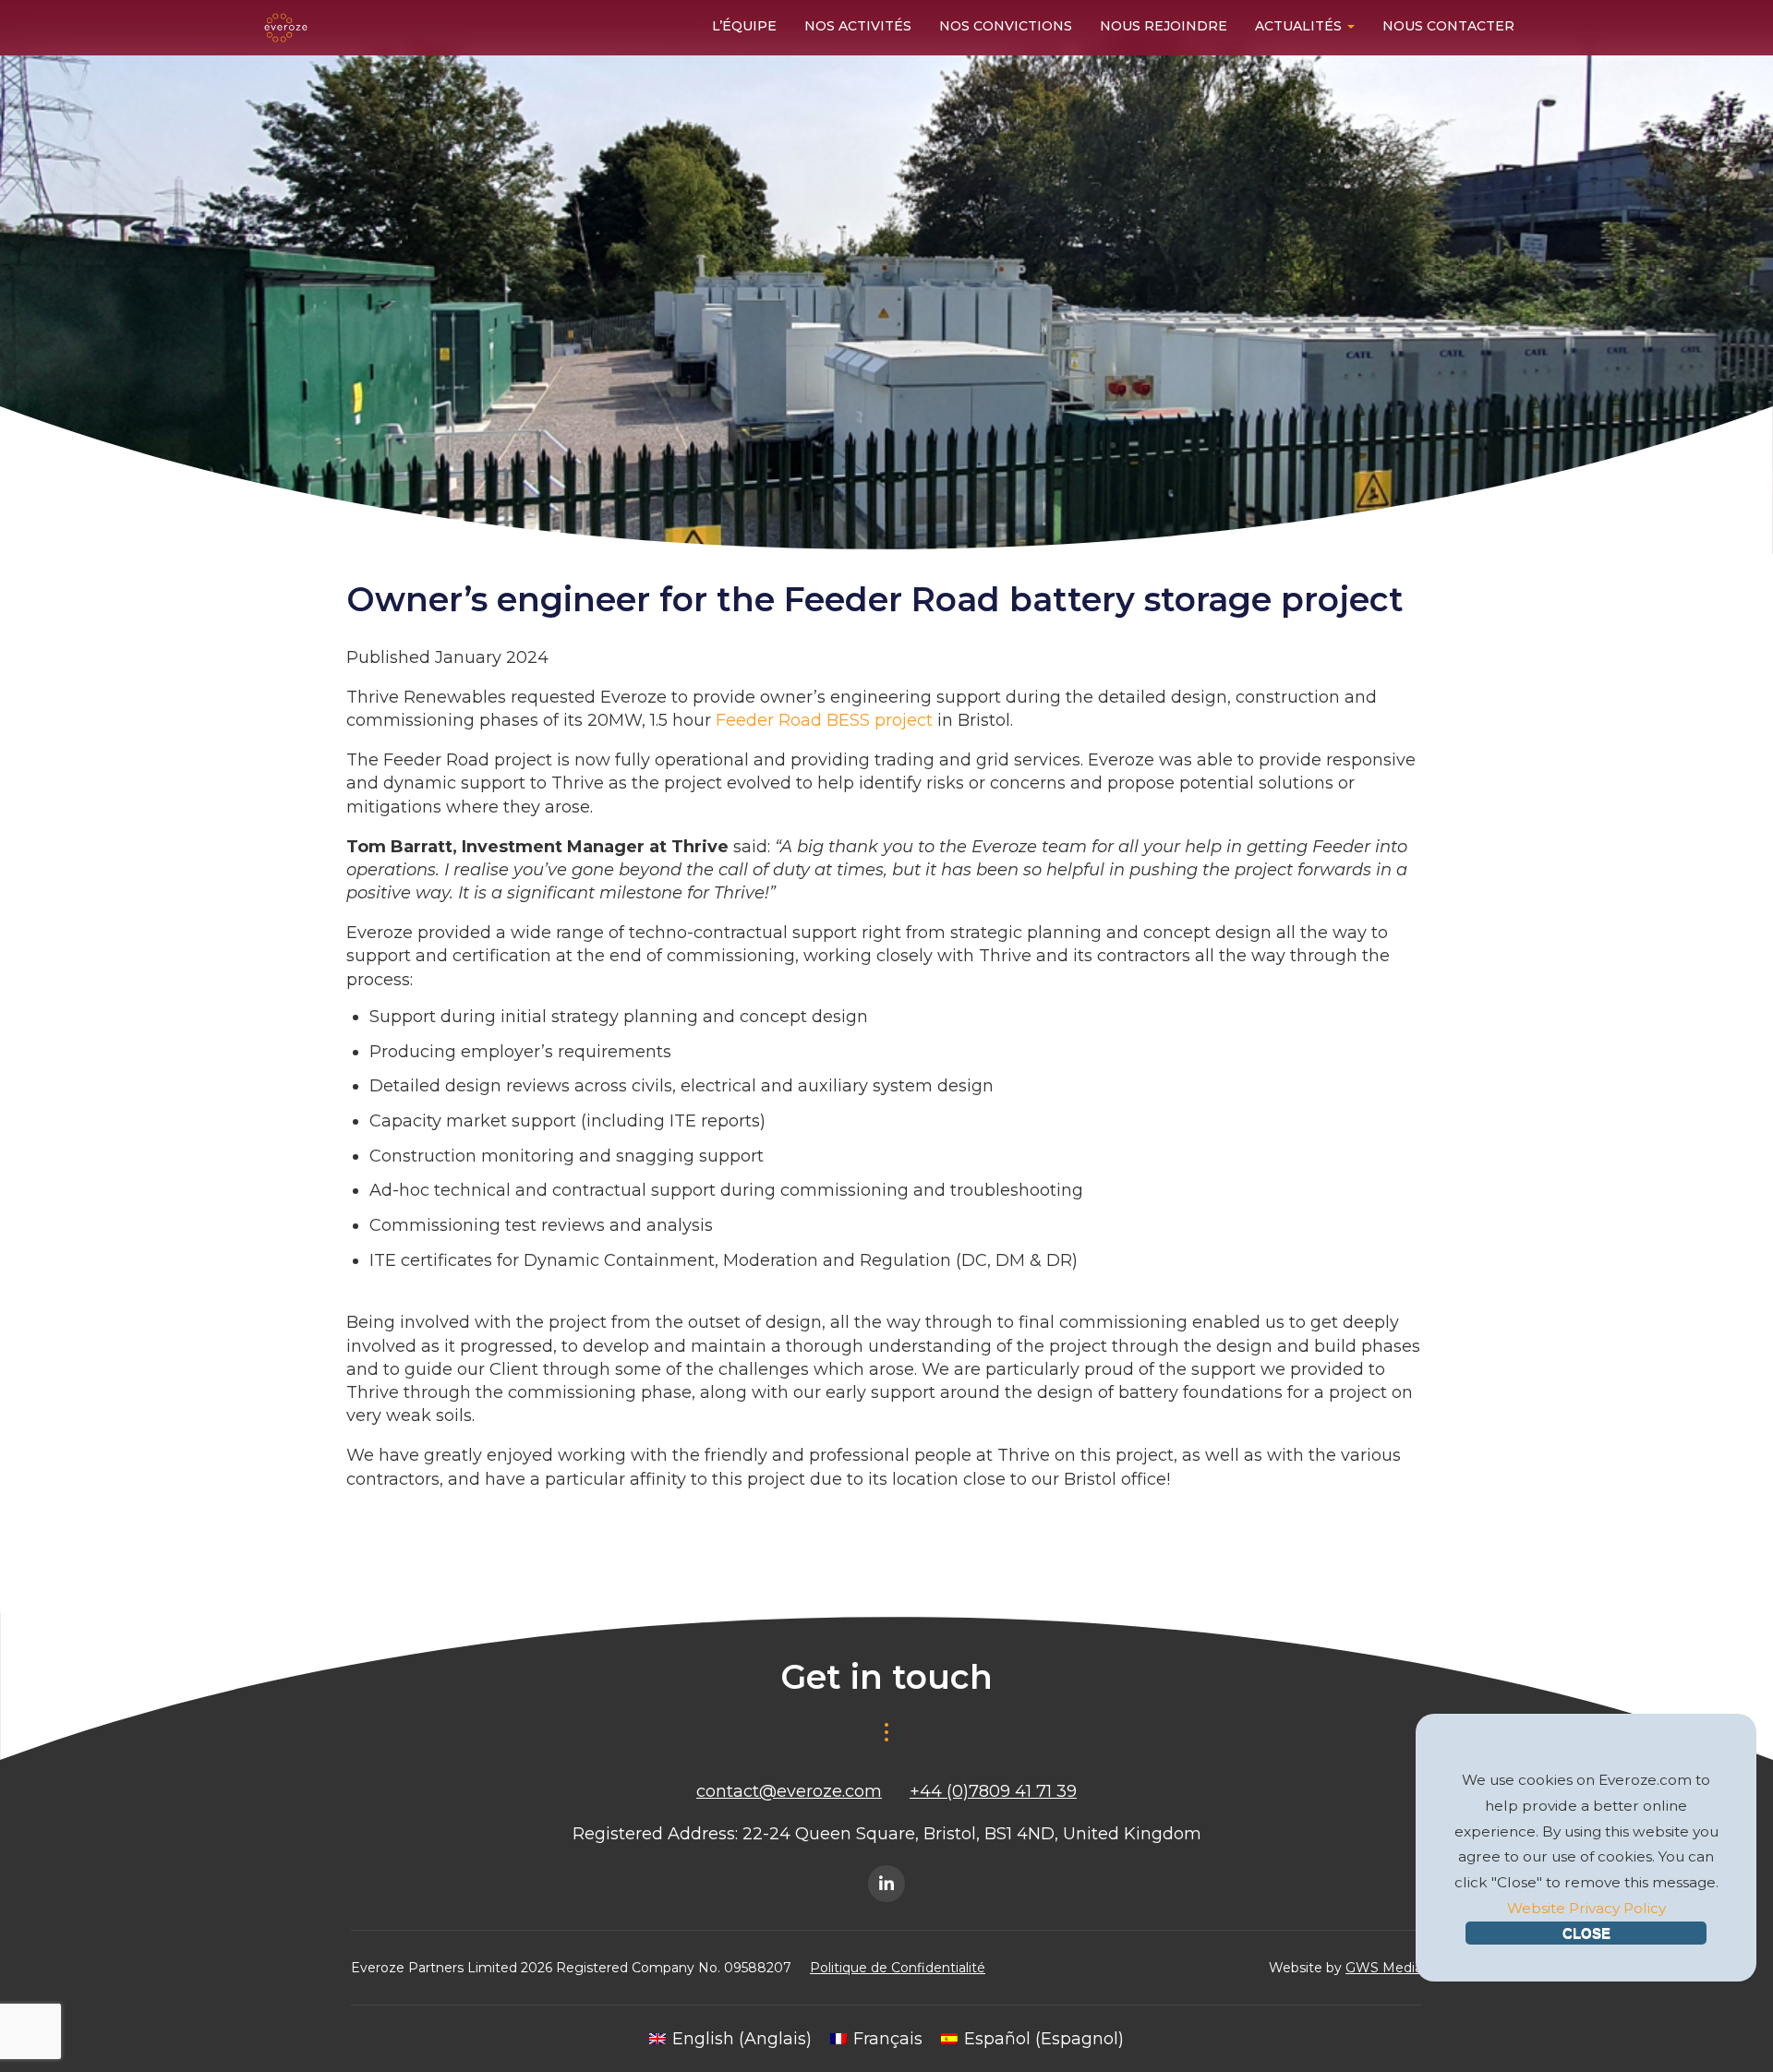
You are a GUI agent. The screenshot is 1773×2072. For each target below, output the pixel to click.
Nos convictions (1006, 26)
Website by (1345, 1968)
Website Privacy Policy (1586, 1908)
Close (1586, 1933)
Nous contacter (1448, 26)
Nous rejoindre (1164, 26)
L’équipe (744, 26)
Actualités (1300, 26)
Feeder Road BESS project (824, 720)
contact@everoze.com (789, 1791)
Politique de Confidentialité (898, 1968)
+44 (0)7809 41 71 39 (993, 1791)
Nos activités (858, 26)
